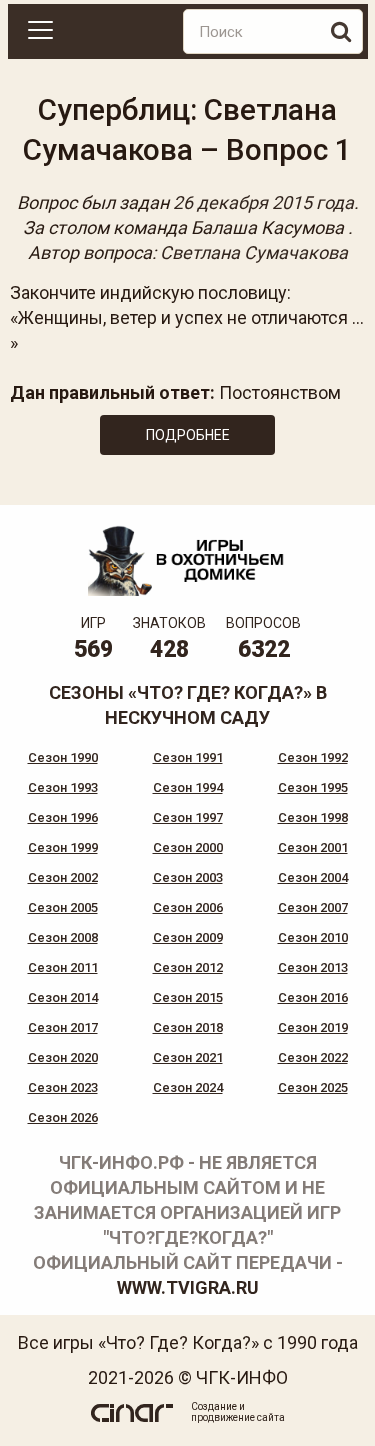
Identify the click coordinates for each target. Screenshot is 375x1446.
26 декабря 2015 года (263, 202)
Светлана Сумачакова (254, 252)
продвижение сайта (238, 1417)
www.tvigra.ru (188, 1287)
